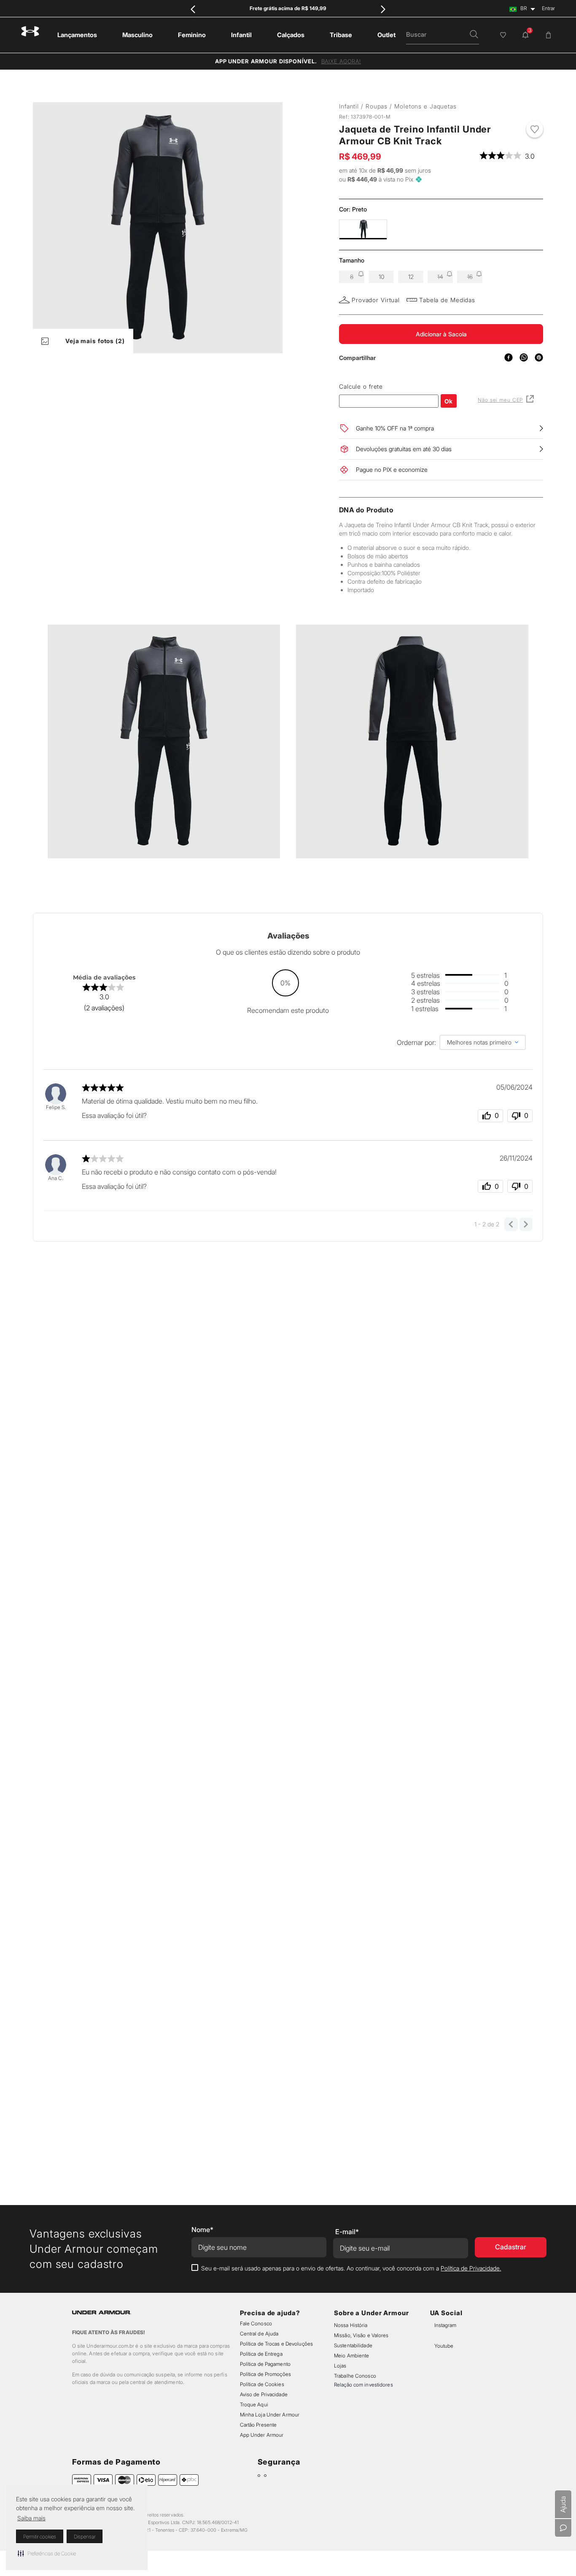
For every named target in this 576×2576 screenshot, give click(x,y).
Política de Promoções (265, 2374)
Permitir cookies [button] (40, 2537)
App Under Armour (262, 2435)
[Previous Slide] (193, 9)
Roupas (377, 106)
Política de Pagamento (265, 2364)
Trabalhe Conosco (355, 2376)
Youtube (451, 2346)
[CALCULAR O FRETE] (449, 401)
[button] (47, 2553)
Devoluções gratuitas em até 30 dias (404, 449)
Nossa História (351, 2325)
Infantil (349, 106)
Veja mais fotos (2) (95, 341)
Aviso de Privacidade (264, 2394)
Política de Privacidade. (471, 2268)
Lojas (340, 2366)
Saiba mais (31, 2518)
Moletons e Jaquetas (425, 106)
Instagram (452, 2325)
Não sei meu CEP (500, 400)
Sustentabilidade (353, 2345)
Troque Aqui (254, 2404)
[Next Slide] (383, 9)
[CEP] (389, 395)
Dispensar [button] (85, 2537)
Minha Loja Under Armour (270, 2415)
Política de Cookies (262, 2384)
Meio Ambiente (351, 2355)
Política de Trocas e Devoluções (276, 2344)
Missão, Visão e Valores (361, 2335)
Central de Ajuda (259, 2334)
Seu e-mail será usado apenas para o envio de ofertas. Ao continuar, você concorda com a (351, 2268)
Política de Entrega (261, 2354)
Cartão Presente (258, 2425)
